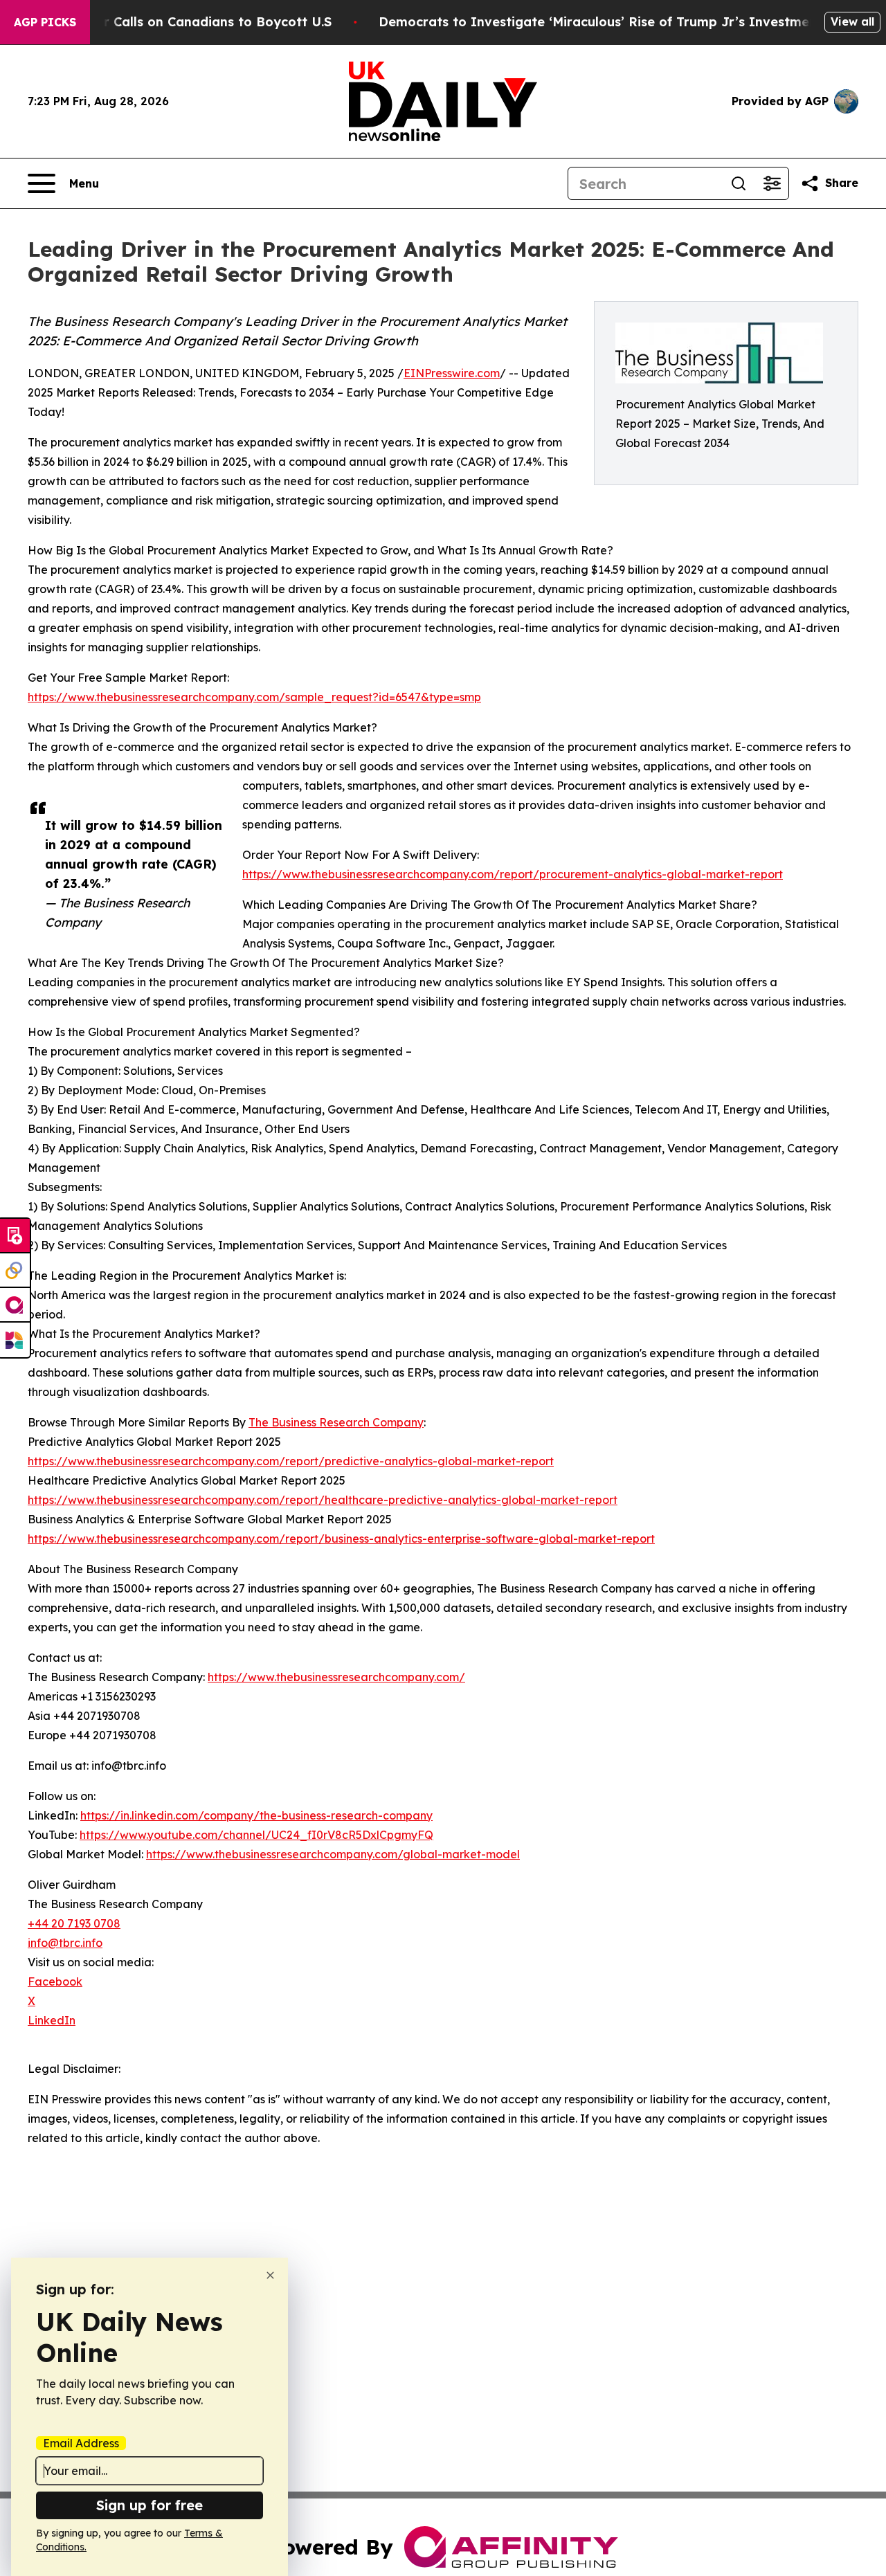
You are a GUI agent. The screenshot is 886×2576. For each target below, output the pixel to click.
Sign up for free (150, 2505)
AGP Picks (45, 22)
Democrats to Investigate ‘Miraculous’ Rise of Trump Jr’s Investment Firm (617, 22)
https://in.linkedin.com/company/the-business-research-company (256, 1815)
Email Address (81, 2443)
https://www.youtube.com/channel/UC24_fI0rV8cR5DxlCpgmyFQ (256, 1835)
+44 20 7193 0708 (74, 1923)
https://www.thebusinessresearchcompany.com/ (336, 1677)
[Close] (270, 2275)
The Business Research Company (336, 1422)
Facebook (55, 1981)
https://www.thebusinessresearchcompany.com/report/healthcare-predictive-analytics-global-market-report (323, 1500)
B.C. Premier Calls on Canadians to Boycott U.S (182, 22)
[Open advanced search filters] (772, 183)
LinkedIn (52, 2020)
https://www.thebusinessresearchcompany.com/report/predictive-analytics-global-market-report (291, 1461)
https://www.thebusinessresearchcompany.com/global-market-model (333, 1854)
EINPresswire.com (452, 373)
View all (852, 21)
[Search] (739, 183)
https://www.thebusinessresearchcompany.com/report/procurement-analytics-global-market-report (513, 874)
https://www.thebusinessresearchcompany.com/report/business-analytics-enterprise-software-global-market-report (341, 1539)
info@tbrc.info (65, 1943)
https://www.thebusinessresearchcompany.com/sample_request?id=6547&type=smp (254, 697)
